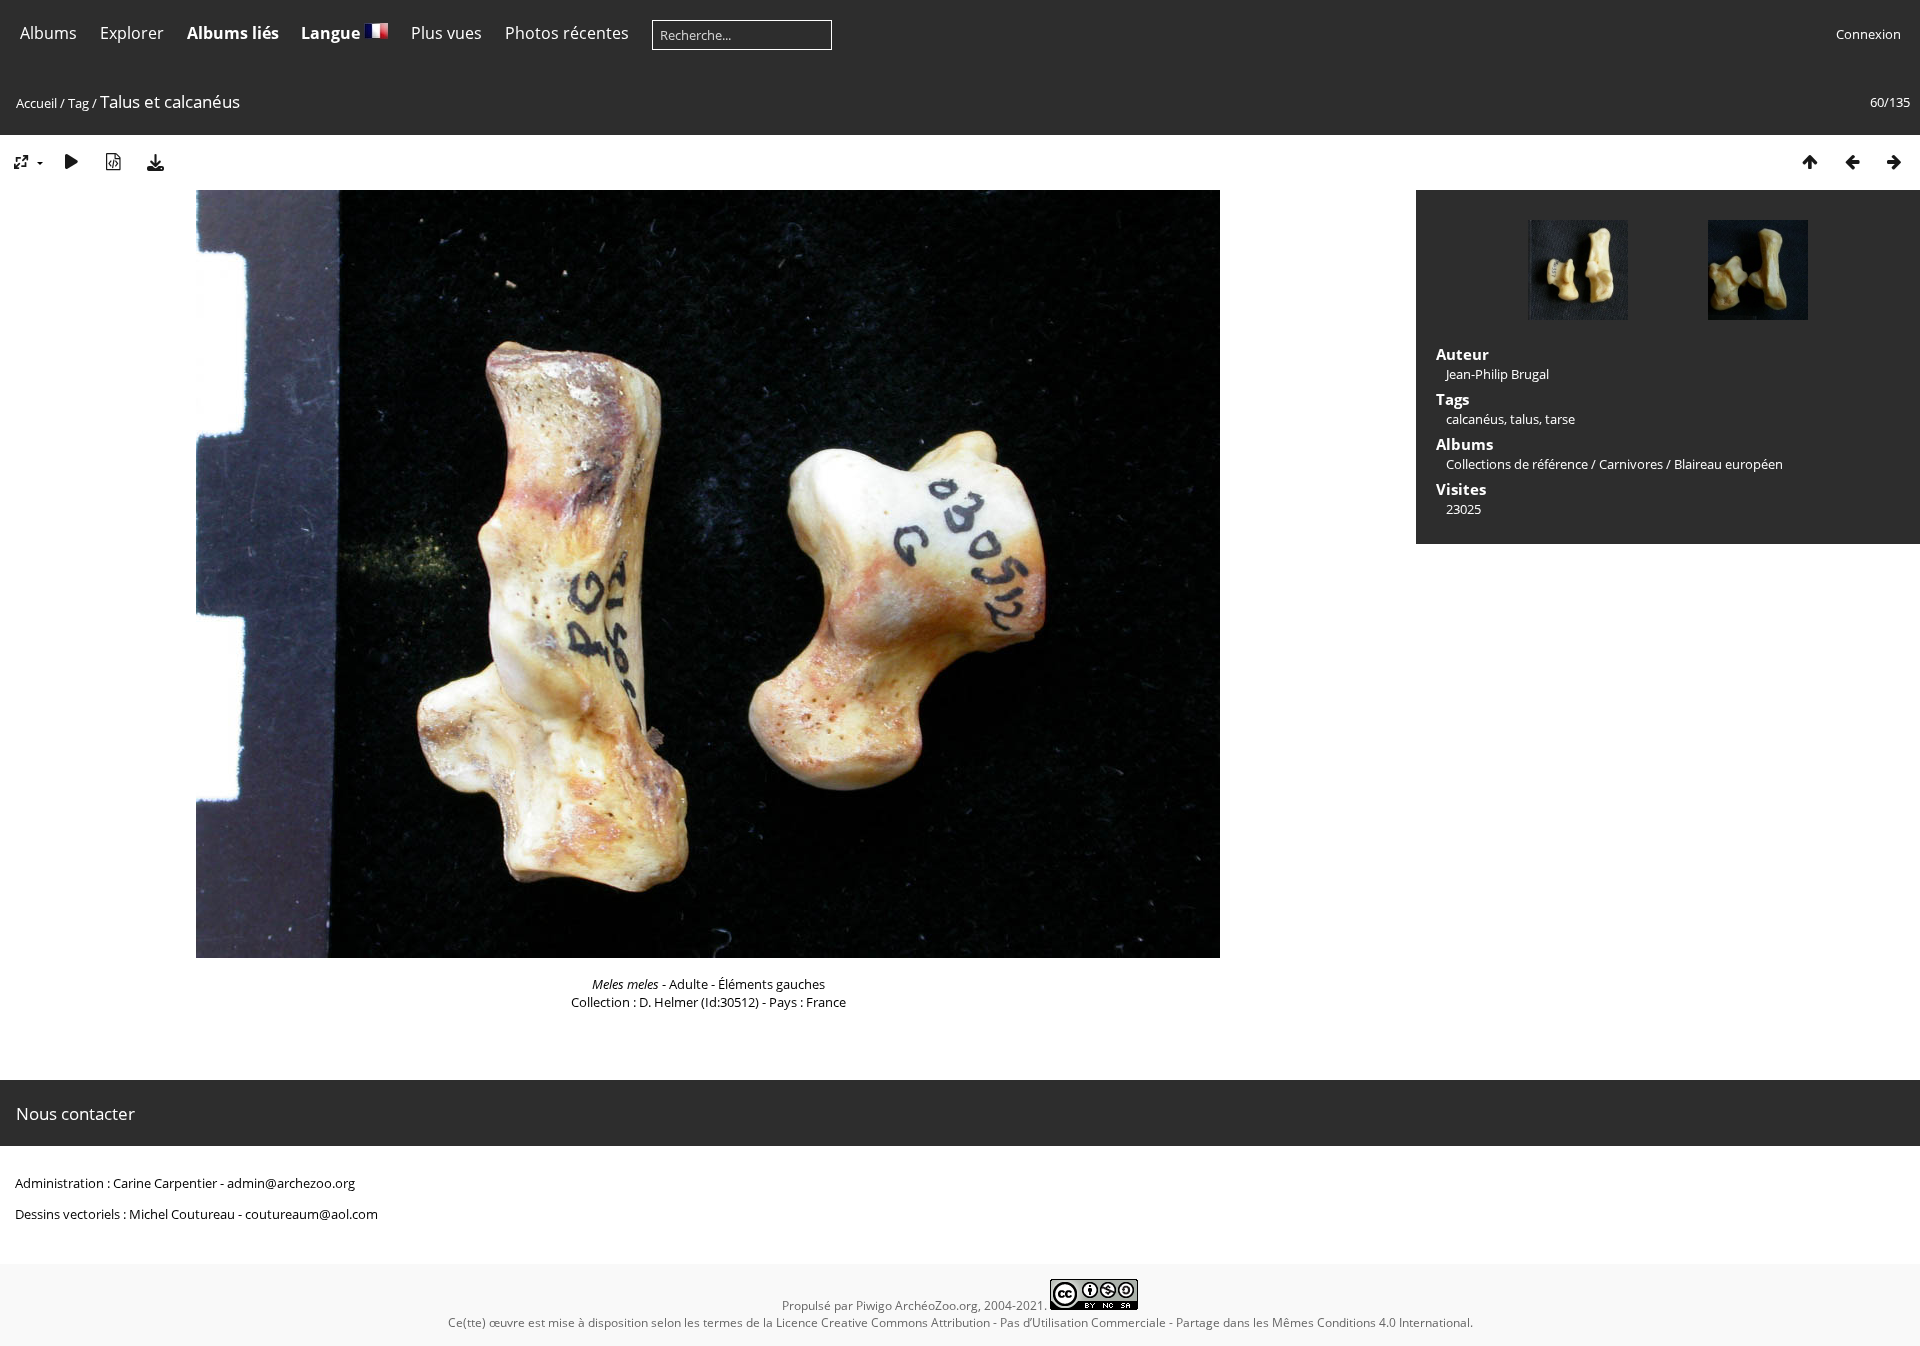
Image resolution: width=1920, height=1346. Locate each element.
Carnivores (1631, 464)
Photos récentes (567, 33)
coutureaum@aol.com (311, 1214)
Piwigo (874, 1305)
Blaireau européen (1728, 464)
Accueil (36, 103)
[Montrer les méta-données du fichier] (113, 161)
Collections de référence (1517, 464)
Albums (48, 33)
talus (1524, 419)
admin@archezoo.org (291, 1183)
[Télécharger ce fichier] (155, 161)
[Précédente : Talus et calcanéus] (1852, 161)
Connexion (1868, 34)
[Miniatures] (1810, 161)
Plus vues (446, 33)
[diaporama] (71, 161)
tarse (1560, 419)
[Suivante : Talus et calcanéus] (1894, 161)
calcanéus (1475, 419)
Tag (78, 103)
